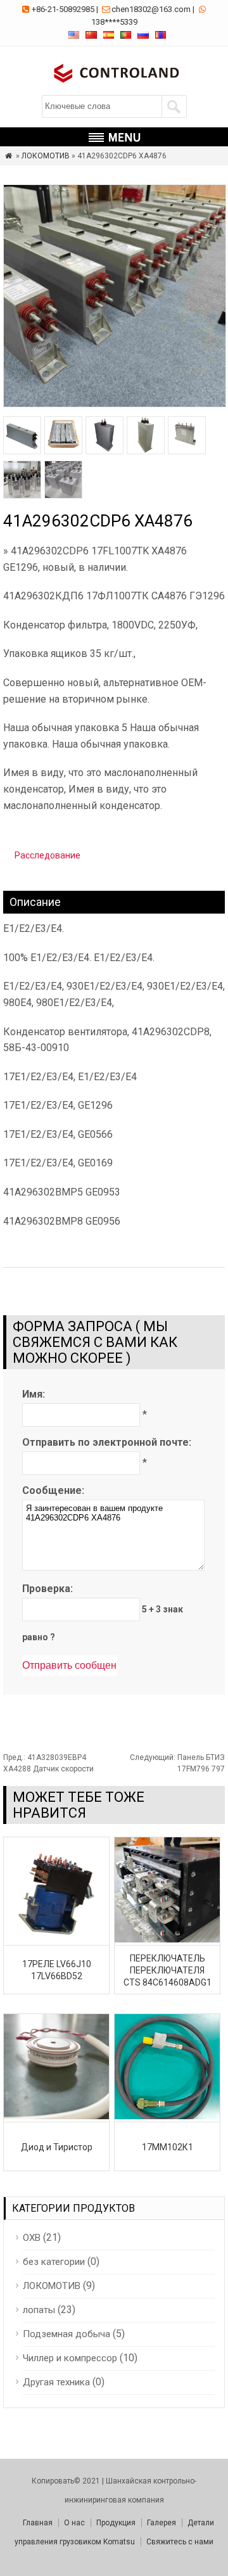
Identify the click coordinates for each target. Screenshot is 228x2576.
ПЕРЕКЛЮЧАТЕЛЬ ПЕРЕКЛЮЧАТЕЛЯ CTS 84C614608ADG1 (168, 1970)
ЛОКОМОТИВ (46, 156)
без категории (54, 2262)
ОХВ (32, 2238)
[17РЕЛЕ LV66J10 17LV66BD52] (56, 1939)
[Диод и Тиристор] (56, 2116)
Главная (38, 2523)
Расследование (47, 855)
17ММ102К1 (168, 2147)
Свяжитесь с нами (180, 2542)
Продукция (116, 2523)
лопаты (39, 2310)
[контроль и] (114, 84)
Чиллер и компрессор (70, 2358)
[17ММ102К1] (167, 2116)
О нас (74, 2523)
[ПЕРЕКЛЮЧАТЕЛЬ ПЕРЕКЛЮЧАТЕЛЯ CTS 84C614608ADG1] (167, 1939)
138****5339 (114, 22)
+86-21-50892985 (63, 9)
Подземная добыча (66, 2334)
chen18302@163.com (151, 9)
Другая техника (56, 2382)
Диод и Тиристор (57, 2147)
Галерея (161, 2523)
